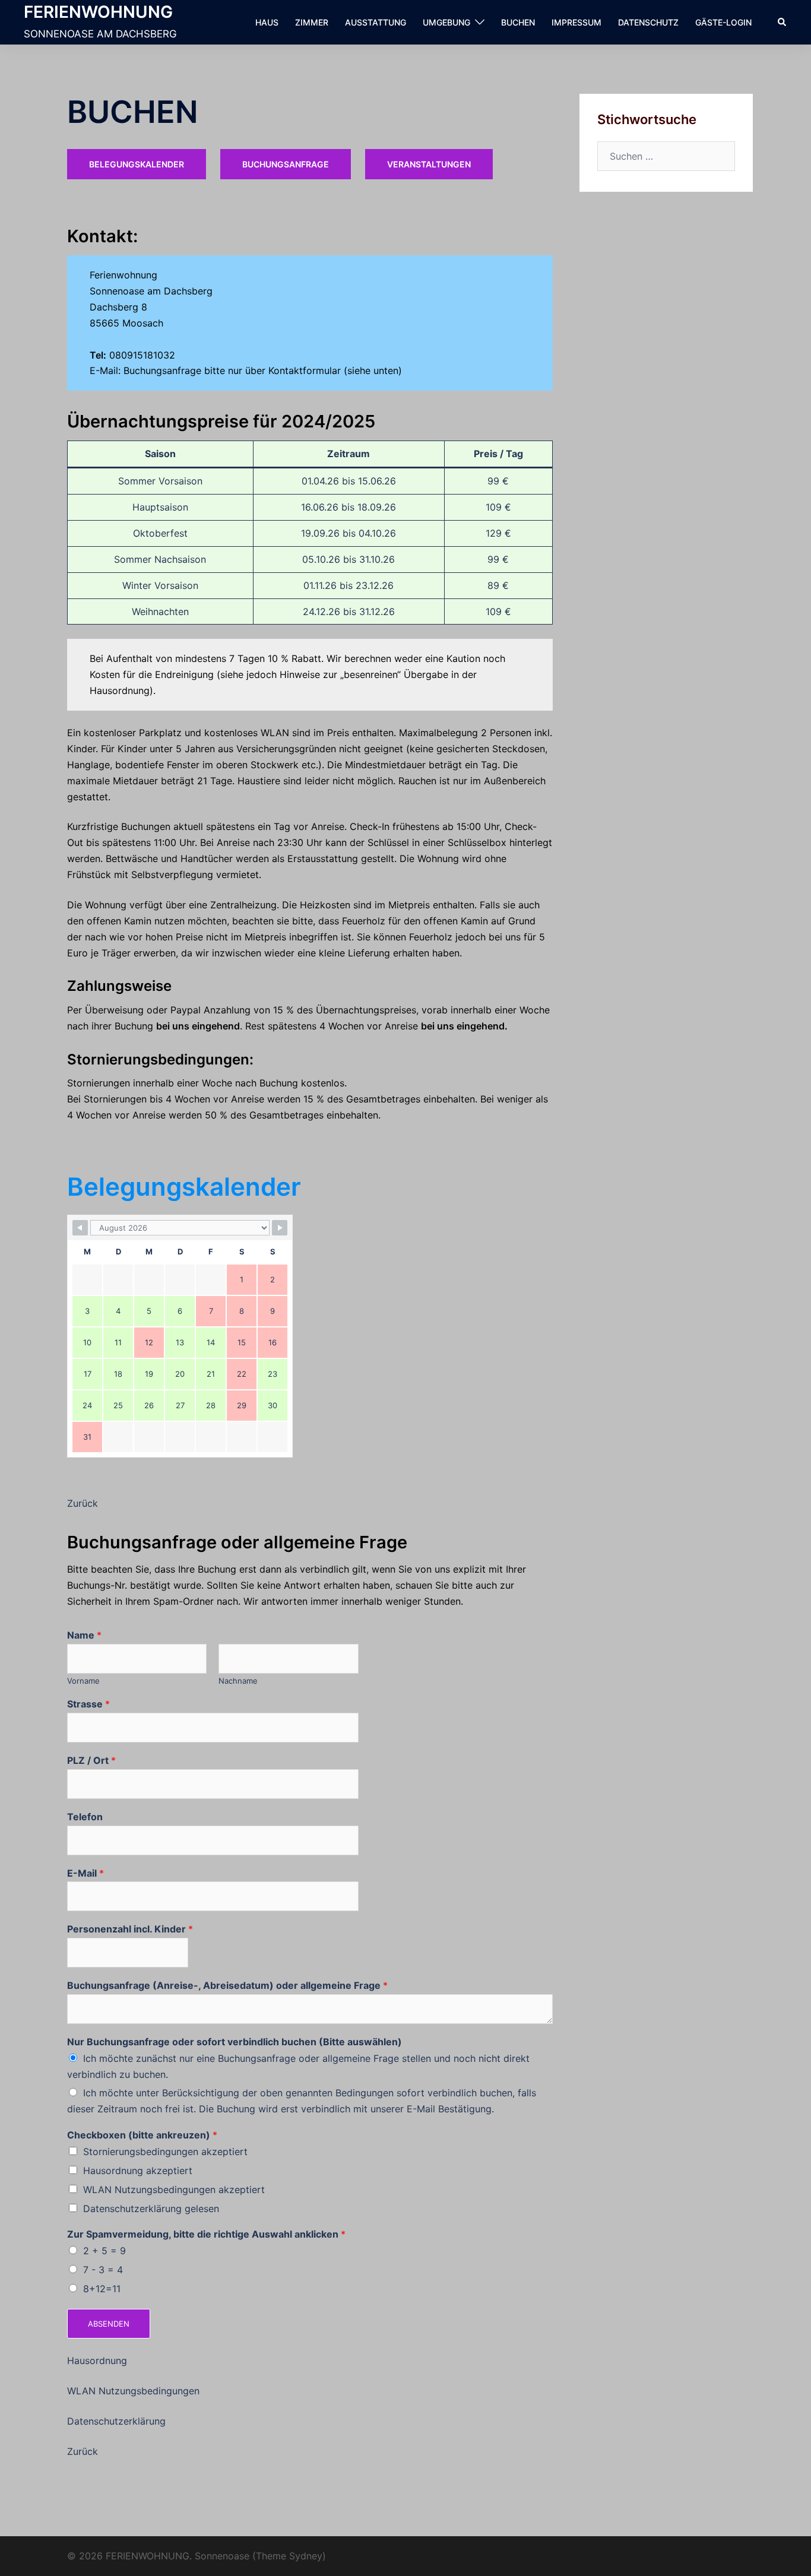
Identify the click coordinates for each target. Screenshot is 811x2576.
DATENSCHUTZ (648, 22)
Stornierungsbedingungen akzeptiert (165, 2152)
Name (84, 1635)
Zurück (83, 1503)
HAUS (267, 22)
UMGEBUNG (446, 22)
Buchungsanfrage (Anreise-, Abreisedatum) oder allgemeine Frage (227, 1985)
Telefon (85, 1817)
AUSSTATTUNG (376, 22)
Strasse (88, 1704)
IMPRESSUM (576, 22)
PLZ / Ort (91, 1760)
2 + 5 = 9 (104, 2251)
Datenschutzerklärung (116, 2421)
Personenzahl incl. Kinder (130, 1929)
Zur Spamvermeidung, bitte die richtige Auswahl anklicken (206, 2234)
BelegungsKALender (137, 164)
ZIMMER (312, 22)
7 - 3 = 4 (103, 2270)
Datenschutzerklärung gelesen (151, 2209)
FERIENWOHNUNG (98, 12)
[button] (783, 22)
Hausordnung (97, 2360)
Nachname (238, 1681)
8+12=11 (102, 2289)
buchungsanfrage (286, 164)
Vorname (83, 1681)
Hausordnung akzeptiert (138, 2171)
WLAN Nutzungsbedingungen (133, 2391)
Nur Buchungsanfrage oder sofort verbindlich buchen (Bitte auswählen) (235, 2042)
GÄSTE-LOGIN (723, 22)
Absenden (109, 2324)
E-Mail (85, 1873)
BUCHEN (518, 22)
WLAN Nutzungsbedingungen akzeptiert (174, 2190)
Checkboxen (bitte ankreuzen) (142, 2135)
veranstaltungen (429, 164)
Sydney (306, 2556)
